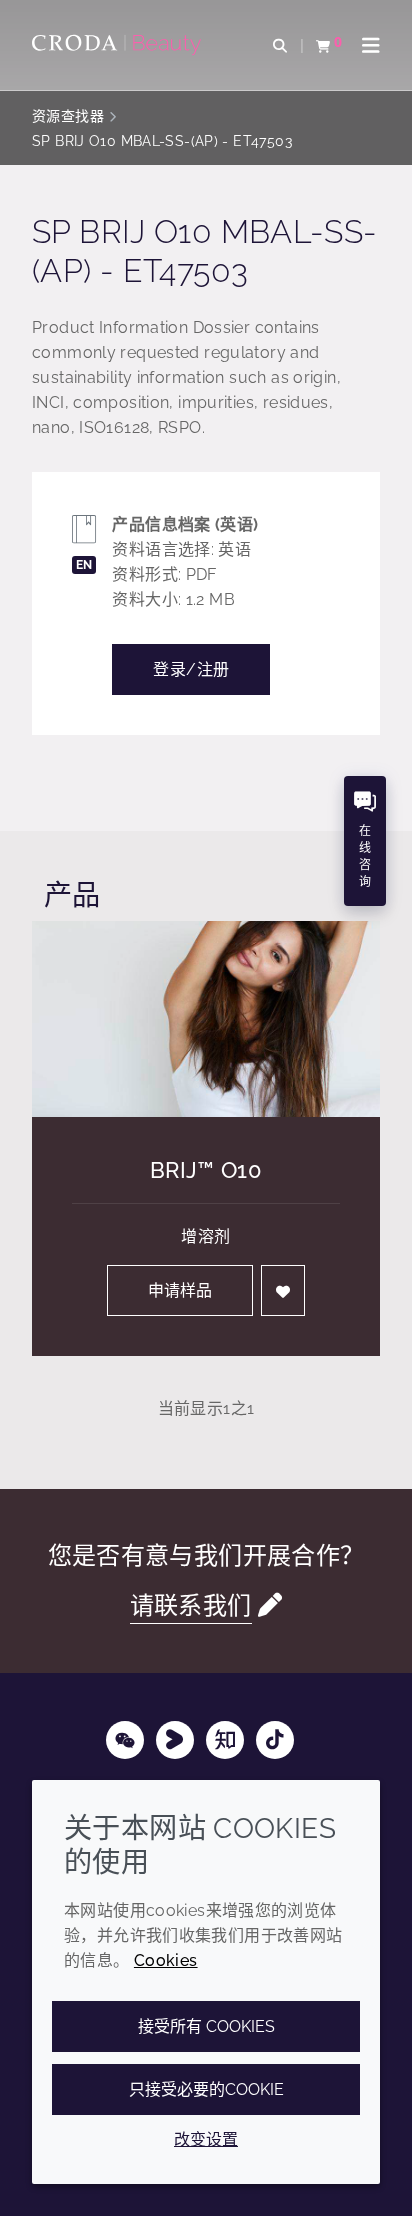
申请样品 (180, 1290)
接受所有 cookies (206, 2026)
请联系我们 (191, 1605)
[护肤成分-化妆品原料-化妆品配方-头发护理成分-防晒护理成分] (119, 45)
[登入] (283, 1290)
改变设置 (206, 2139)
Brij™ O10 (206, 1170)
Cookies (166, 1960)
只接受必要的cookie (206, 2089)
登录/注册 (191, 669)
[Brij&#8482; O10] (206, 1019)
